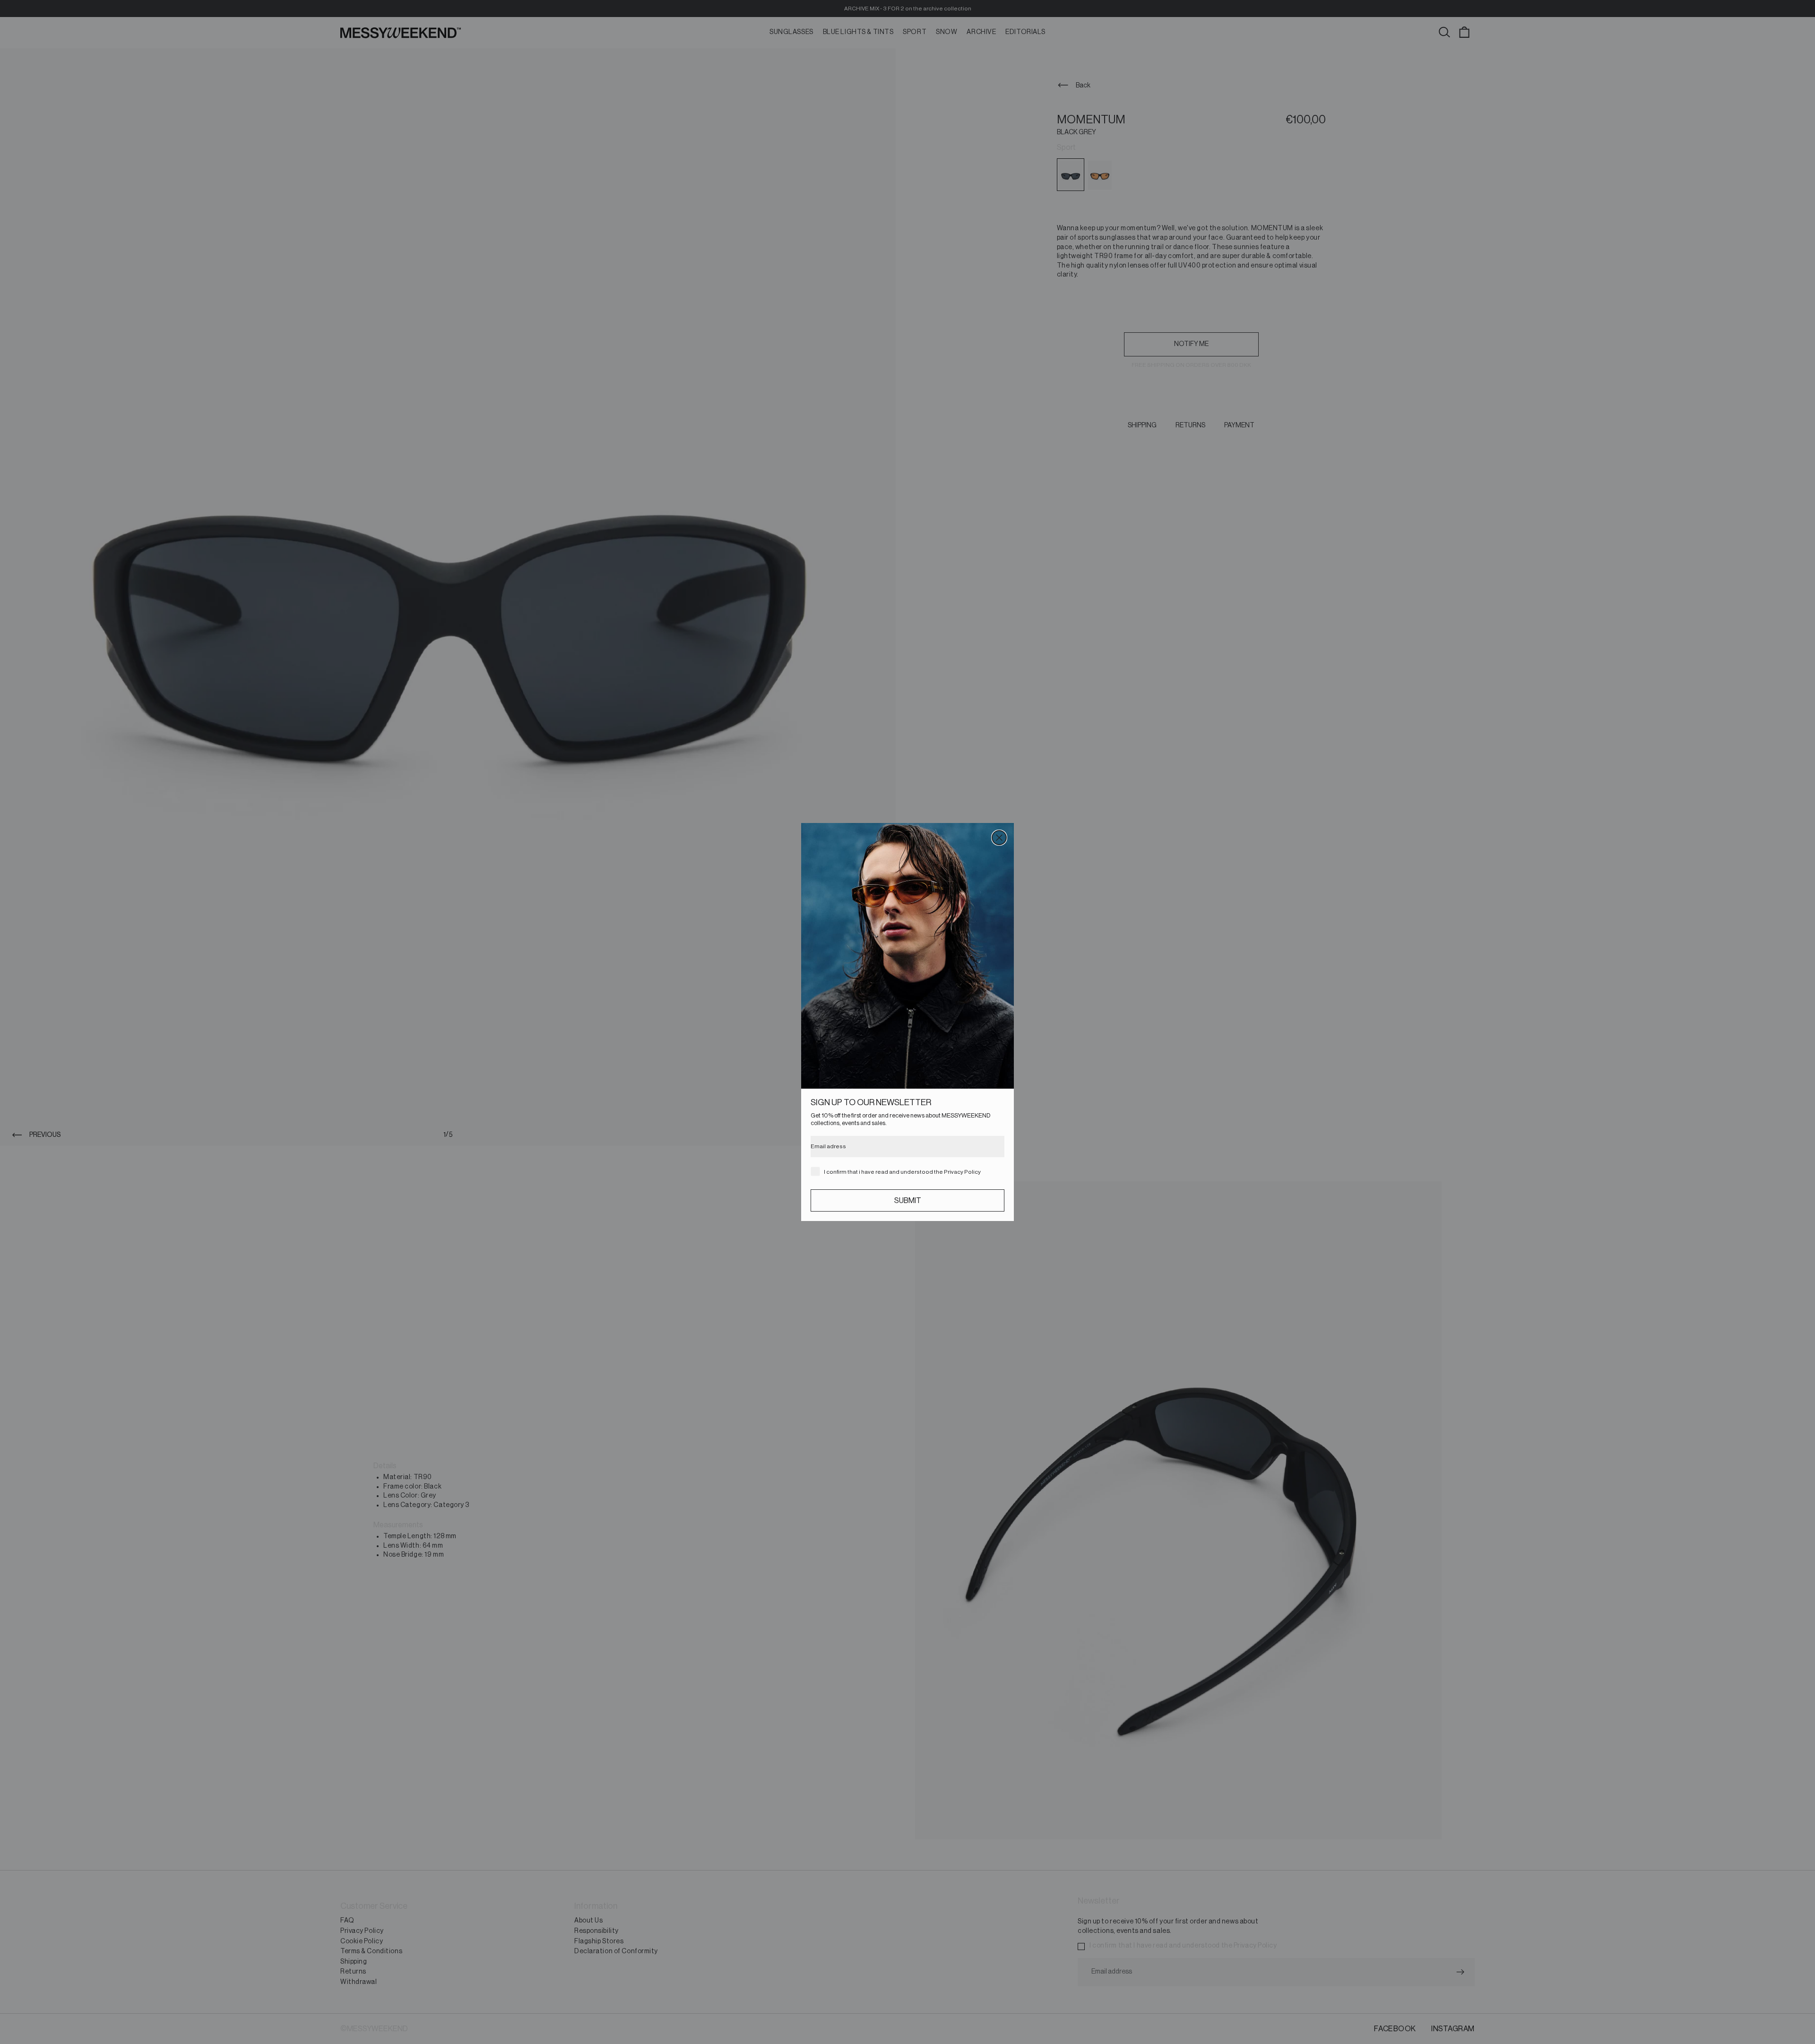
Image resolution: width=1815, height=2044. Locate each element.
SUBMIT (908, 1201)
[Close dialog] (999, 838)
